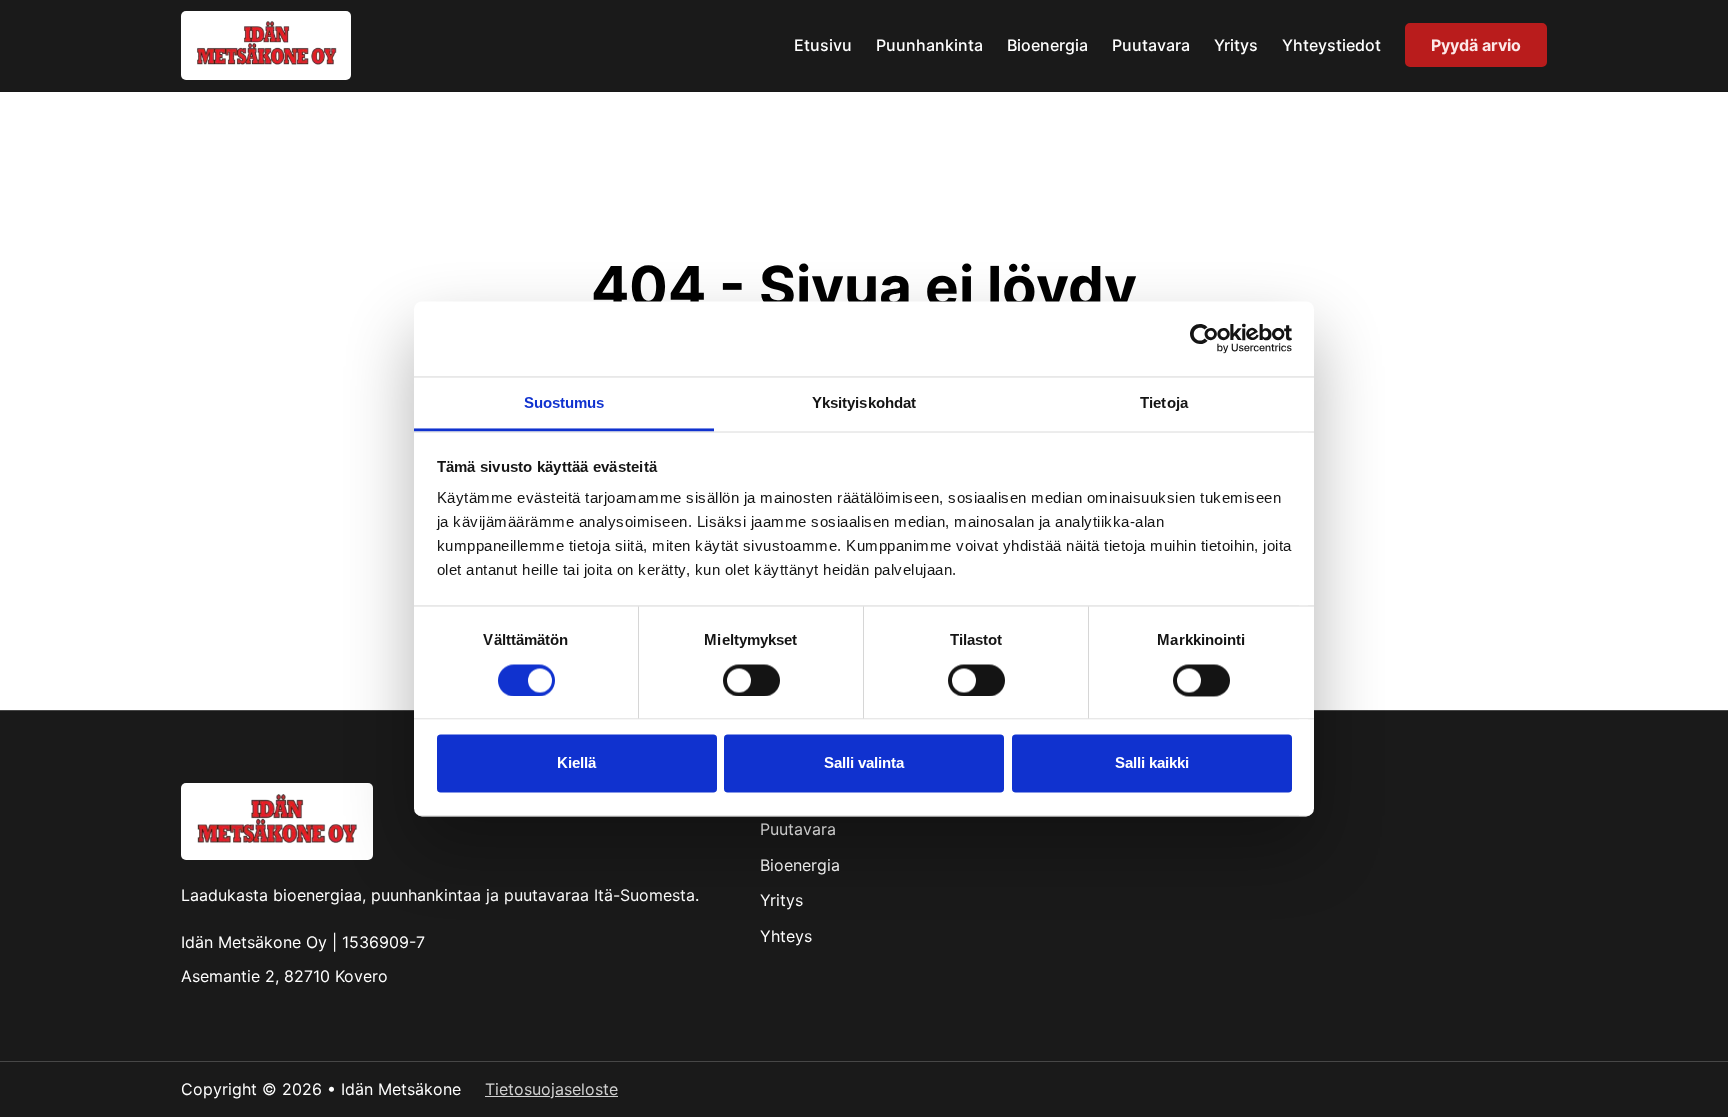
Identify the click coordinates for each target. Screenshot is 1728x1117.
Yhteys (786, 936)
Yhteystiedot (1331, 45)
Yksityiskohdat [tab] (864, 402)
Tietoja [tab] (1164, 402)
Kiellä (576, 763)
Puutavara (1151, 45)
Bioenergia (1047, 45)
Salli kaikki (1152, 763)
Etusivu (823, 45)
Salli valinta (864, 763)
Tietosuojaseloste (551, 1089)
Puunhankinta (929, 45)
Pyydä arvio (1476, 45)
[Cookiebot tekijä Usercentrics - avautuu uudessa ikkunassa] (1204, 338)
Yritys (1236, 45)
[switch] (751, 680)
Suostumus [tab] (564, 402)
